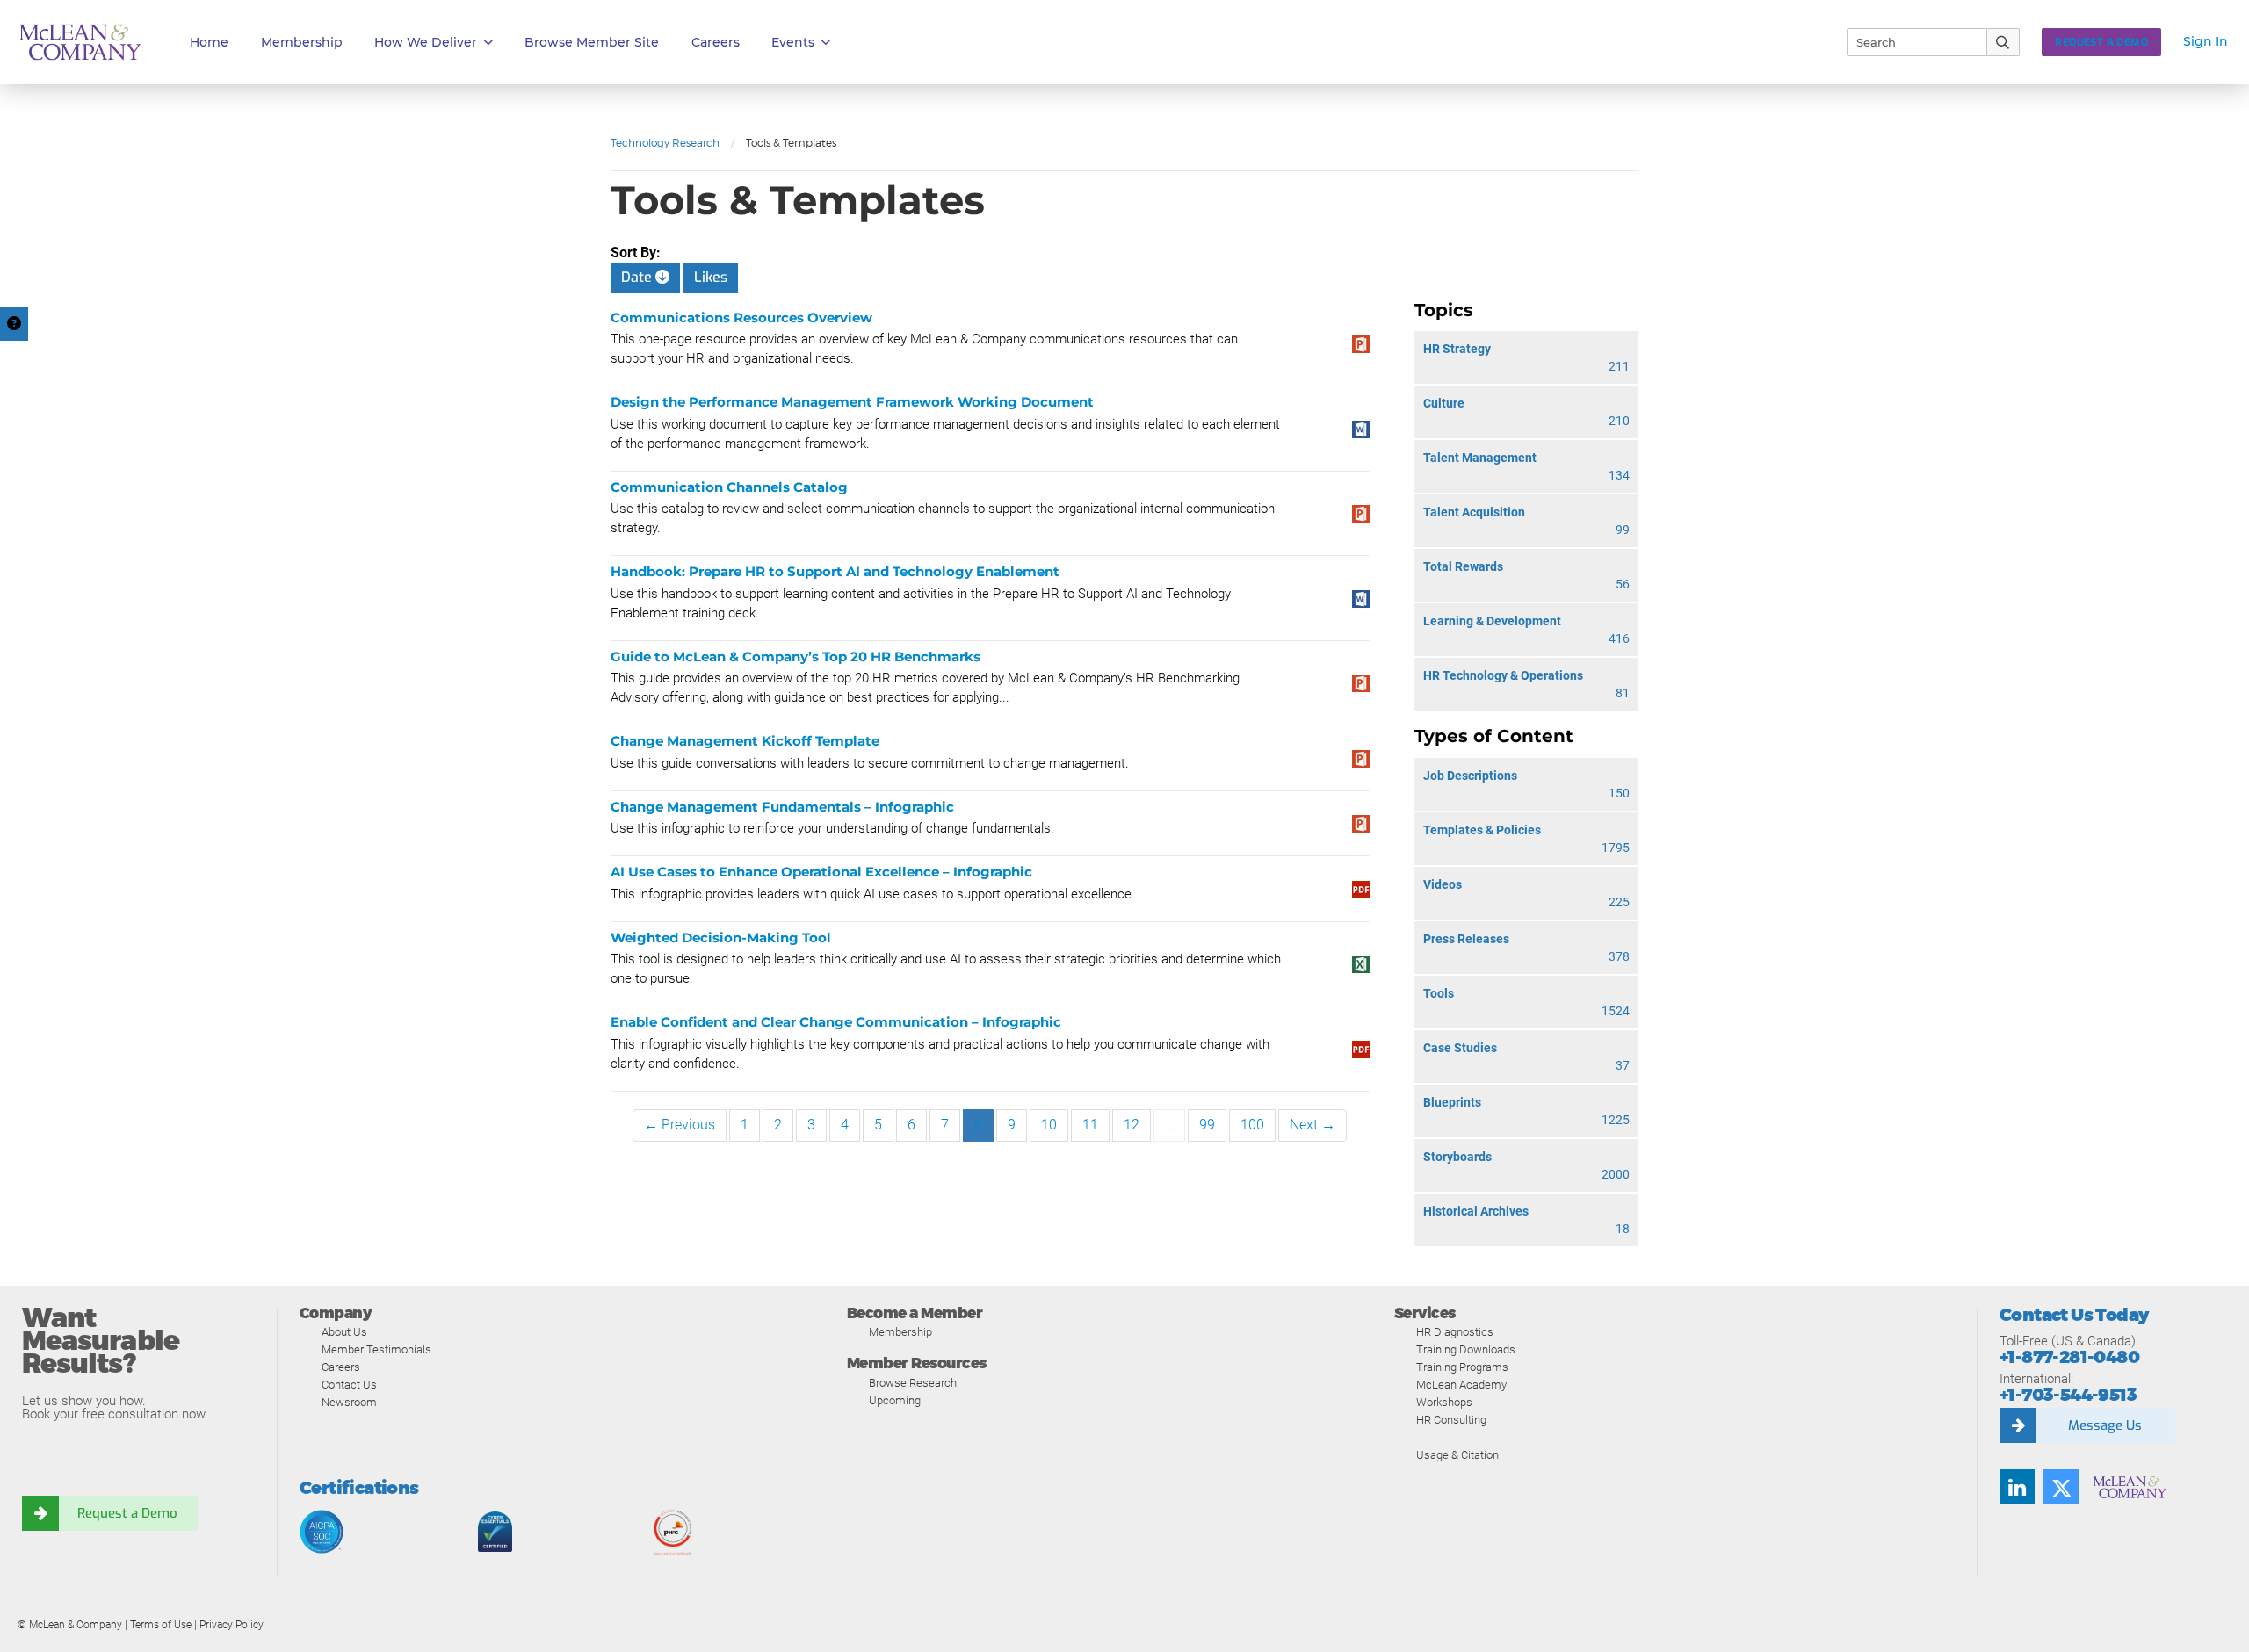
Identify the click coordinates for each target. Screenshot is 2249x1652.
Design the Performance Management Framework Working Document (852, 402)
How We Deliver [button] (426, 42)
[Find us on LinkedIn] (2017, 1487)
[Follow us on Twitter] (2061, 1487)
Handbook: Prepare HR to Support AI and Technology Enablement (835, 571)
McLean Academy (1461, 1385)
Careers (341, 1367)
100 (1252, 1125)
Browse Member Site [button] (592, 42)
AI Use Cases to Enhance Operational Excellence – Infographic (821, 872)
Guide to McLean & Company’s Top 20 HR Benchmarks (795, 656)
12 (1132, 1125)
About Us (344, 1332)
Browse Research (913, 1383)
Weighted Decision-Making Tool (721, 938)
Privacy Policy (231, 1625)
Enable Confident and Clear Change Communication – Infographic (836, 1022)
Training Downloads (1466, 1349)
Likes (711, 277)
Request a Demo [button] (2101, 42)
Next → (1313, 1125)
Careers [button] (716, 42)
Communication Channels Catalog (729, 487)
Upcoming (895, 1400)
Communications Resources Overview (741, 317)
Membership (302, 42)
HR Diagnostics (1455, 1332)
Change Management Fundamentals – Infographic (782, 807)
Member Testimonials (376, 1349)
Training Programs (1462, 1367)
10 (1049, 1125)
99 (1207, 1125)
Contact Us (349, 1385)
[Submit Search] (2003, 42)
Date (638, 277)
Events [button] (793, 42)
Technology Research (665, 143)
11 (1090, 1125)
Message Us (2105, 1425)
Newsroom (349, 1402)
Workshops (1444, 1402)
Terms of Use (161, 1625)
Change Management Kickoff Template (745, 741)
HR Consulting (1451, 1420)
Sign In (2206, 41)
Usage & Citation (1457, 1455)
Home (209, 42)
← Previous (680, 1125)
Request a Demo (127, 1513)
